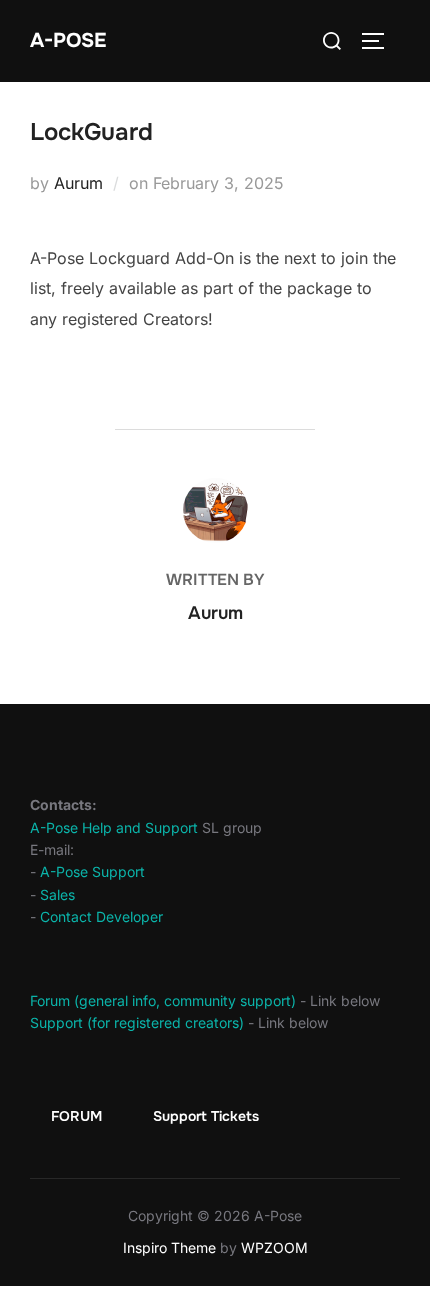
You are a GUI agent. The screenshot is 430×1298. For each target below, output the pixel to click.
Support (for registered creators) (137, 1022)
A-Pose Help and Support (114, 827)
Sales (57, 894)
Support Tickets (206, 1116)
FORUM (76, 1116)
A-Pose (68, 40)
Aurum (78, 183)
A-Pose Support (92, 871)
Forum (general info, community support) (163, 1000)
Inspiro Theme (169, 1247)
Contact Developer (101, 916)
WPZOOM (274, 1247)
